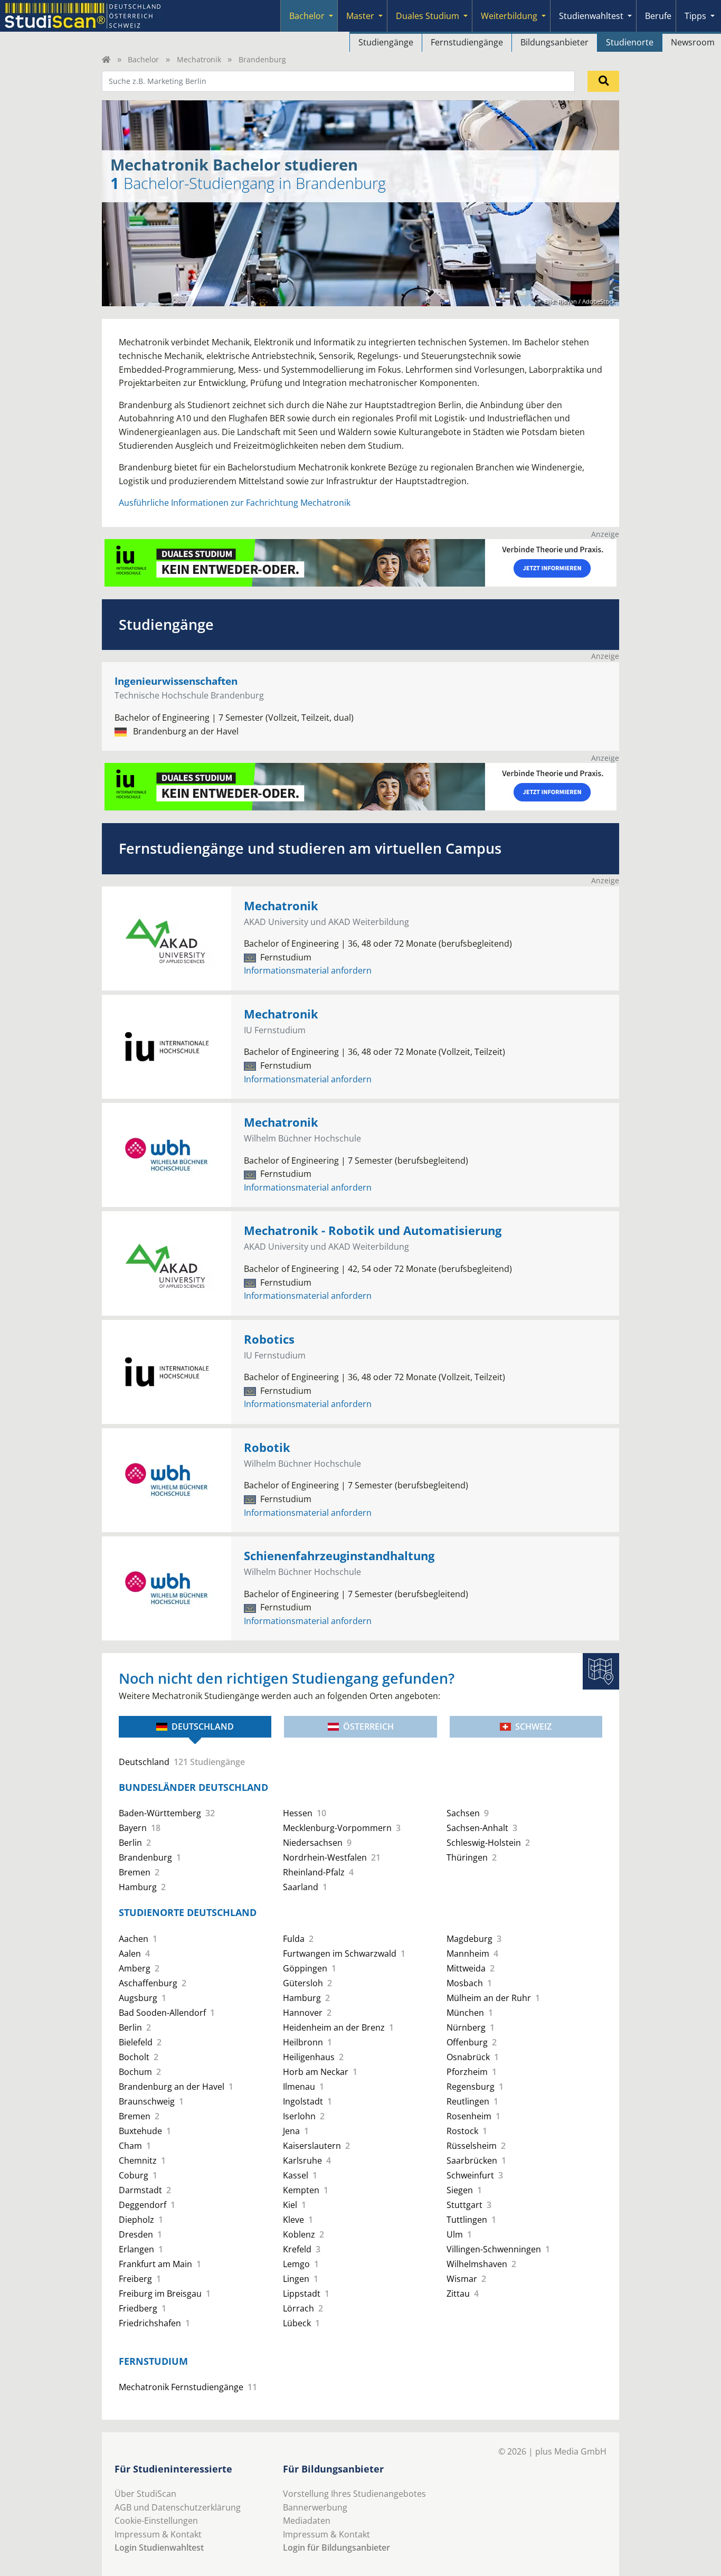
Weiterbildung (509, 16)
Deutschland (203, 1726)
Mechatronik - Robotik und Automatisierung (373, 1230)
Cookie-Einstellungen (156, 2521)
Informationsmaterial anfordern (308, 970)
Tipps (695, 16)
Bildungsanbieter (554, 42)
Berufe (658, 16)
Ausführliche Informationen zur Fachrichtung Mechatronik (235, 503)
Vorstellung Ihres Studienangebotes (354, 2494)
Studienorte (630, 42)
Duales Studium (428, 16)
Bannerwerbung (315, 2507)
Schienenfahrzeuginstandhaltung (339, 1556)
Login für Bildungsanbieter (336, 2547)
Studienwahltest (591, 16)
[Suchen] (603, 81)
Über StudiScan (145, 2494)
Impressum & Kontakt (158, 2534)
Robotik (267, 1447)
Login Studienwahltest (159, 2547)
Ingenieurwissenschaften (176, 681)
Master (360, 16)
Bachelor (307, 16)
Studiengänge (386, 42)
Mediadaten (307, 2521)
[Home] (106, 59)
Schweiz (533, 1726)
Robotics (269, 1339)
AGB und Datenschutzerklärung (178, 2507)
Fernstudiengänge (467, 42)
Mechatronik (199, 59)
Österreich (368, 1726)
